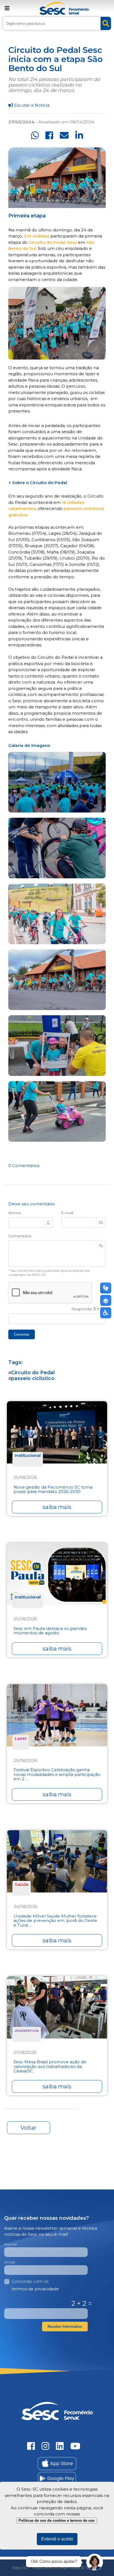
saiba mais (57, 1507)
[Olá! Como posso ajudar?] (95, 2562)
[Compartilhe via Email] (64, 135)
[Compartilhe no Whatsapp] (35, 135)
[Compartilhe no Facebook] (49, 135)
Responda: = (89, 1309)
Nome (15, 1213)
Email (10, 2262)
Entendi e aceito (57, 2539)
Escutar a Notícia (31, 105)
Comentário (20, 1236)
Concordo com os (35, 2285)
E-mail (67, 1213)
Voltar (28, 2128)
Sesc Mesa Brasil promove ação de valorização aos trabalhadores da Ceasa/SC (50, 2067)
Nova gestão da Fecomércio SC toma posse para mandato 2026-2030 (53, 1490)
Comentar (22, 1334)
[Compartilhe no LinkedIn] (79, 135)
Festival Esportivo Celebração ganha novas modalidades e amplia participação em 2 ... (57, 1775)
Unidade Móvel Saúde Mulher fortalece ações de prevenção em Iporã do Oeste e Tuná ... (55, 1921)
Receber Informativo (65, 2327)
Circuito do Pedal (33, 1372)
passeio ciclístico (33, 1378)
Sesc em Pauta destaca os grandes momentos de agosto (50, 1631)
